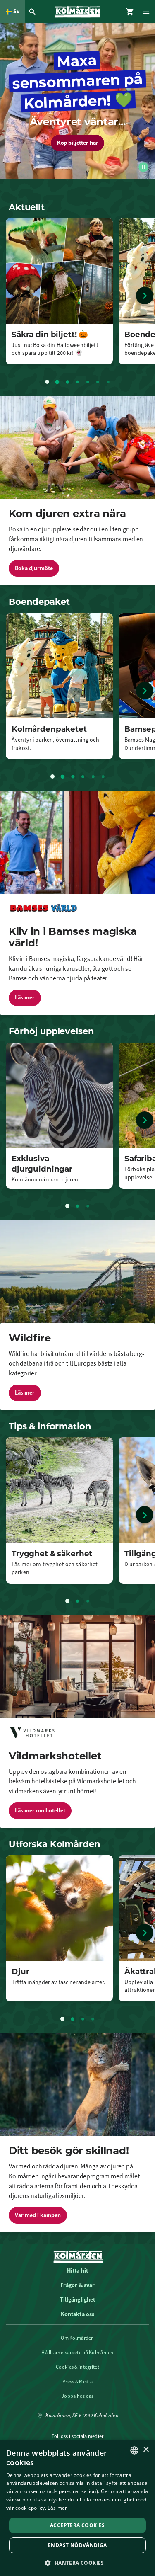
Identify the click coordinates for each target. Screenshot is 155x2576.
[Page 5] (88, 382)
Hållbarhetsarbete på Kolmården (77, 2353)
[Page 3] (67, 382)
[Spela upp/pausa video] (143, 167)
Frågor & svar (78, 2285)
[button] (77, 2563)
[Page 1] (47, 382)
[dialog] (77, 2508)
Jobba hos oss (77, 2396)
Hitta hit (77, 2270)
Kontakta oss (78, 2314)
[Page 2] (57, 382)
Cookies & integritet (77, 2367)
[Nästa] (145, 296)
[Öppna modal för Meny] (147, 12)
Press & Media (77, 2382)
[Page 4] (78, 382)
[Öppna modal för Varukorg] (130, 12)
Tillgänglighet (78, 2299)
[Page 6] (98, 382)
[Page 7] (108, 382)
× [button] (146, 2450)
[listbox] (134, 2450)
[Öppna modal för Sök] (33, 12)
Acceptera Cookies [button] (77, 2525)
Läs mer (57, 2508)
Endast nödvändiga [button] (77, 2545)
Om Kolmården (77, 2338)
